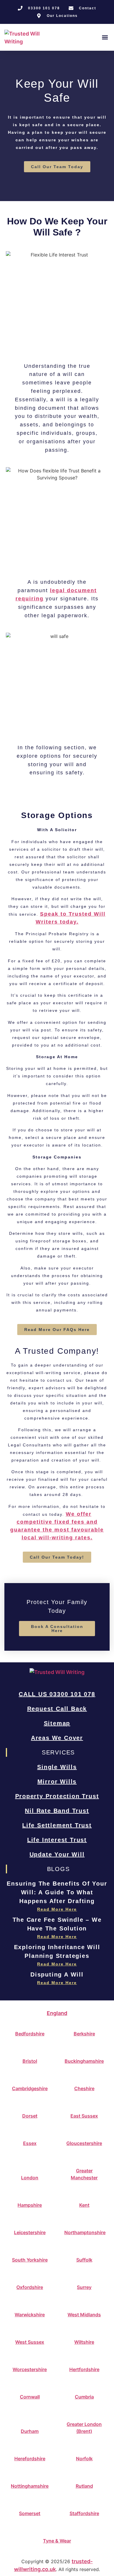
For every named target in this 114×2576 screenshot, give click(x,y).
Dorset (30, 2116)
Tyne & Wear (57, 2541)
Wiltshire (84, 2342)
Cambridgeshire (30, 2088)
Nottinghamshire (30, 2486)
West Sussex (30, 2342)
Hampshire (30, 2205)
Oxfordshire (30, 2287)
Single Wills (57, 1767)
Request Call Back (57, 1709)
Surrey (84, 2287)
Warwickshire (30, 2315)
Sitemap (57, 1723)
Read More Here (57, 1909)
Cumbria (84, 2397)
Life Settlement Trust (57, 1825)
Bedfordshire (30, 2034)
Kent (84, 2205)
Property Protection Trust (57, 1796)
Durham (30, 2431)
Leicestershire (30, 2232)
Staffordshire (84, 2513)
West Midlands (84, 2315)
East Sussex (84, 2116)
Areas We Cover (57, 1738)
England (57, 2013)
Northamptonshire (85, 2232)
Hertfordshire (84, 2369)
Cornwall (30, 2397)
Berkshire (84, 2034)
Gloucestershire (84, 2143)
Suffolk (84, 2260)
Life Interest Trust (57, 1840)
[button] (105, 37)
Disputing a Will (57, 1974)
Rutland (84, 2486)
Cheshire (84, 2088)
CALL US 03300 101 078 (57, 1694)
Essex (30, 2143)
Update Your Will (57, 1854)
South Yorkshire (30, 2260)
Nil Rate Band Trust (57, 1811)
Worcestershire (30, 2369)
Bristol (30, 2061)
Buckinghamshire (84, 2061)
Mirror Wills (57, 1782)
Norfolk (84, 2459)
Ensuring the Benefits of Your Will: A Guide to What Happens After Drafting (57, 1892)
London (30, 2178)
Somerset (30, 2513)
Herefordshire (30, 2459)
